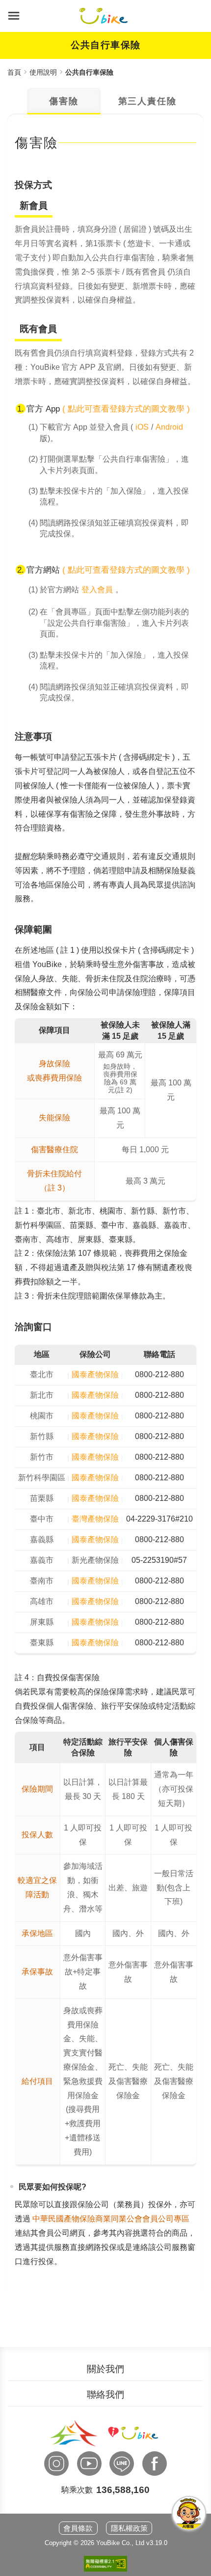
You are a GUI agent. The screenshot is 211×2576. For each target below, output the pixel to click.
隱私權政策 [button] (129, 2528)
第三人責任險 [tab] (147, 101)
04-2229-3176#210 (159, 1519)
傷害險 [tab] (64, 101)
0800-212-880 (159, 1374)
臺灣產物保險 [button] (95, 1519)
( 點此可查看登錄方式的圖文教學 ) (126, 409)
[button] (14, 16)
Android (169, 427)
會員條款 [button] (78, 2528)
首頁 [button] (14, 72)
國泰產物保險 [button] (95, 1374)
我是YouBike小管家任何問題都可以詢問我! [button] (189, 2513)
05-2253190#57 (159, 1560)
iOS (142, 427)
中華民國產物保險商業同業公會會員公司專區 (111, 2219)
